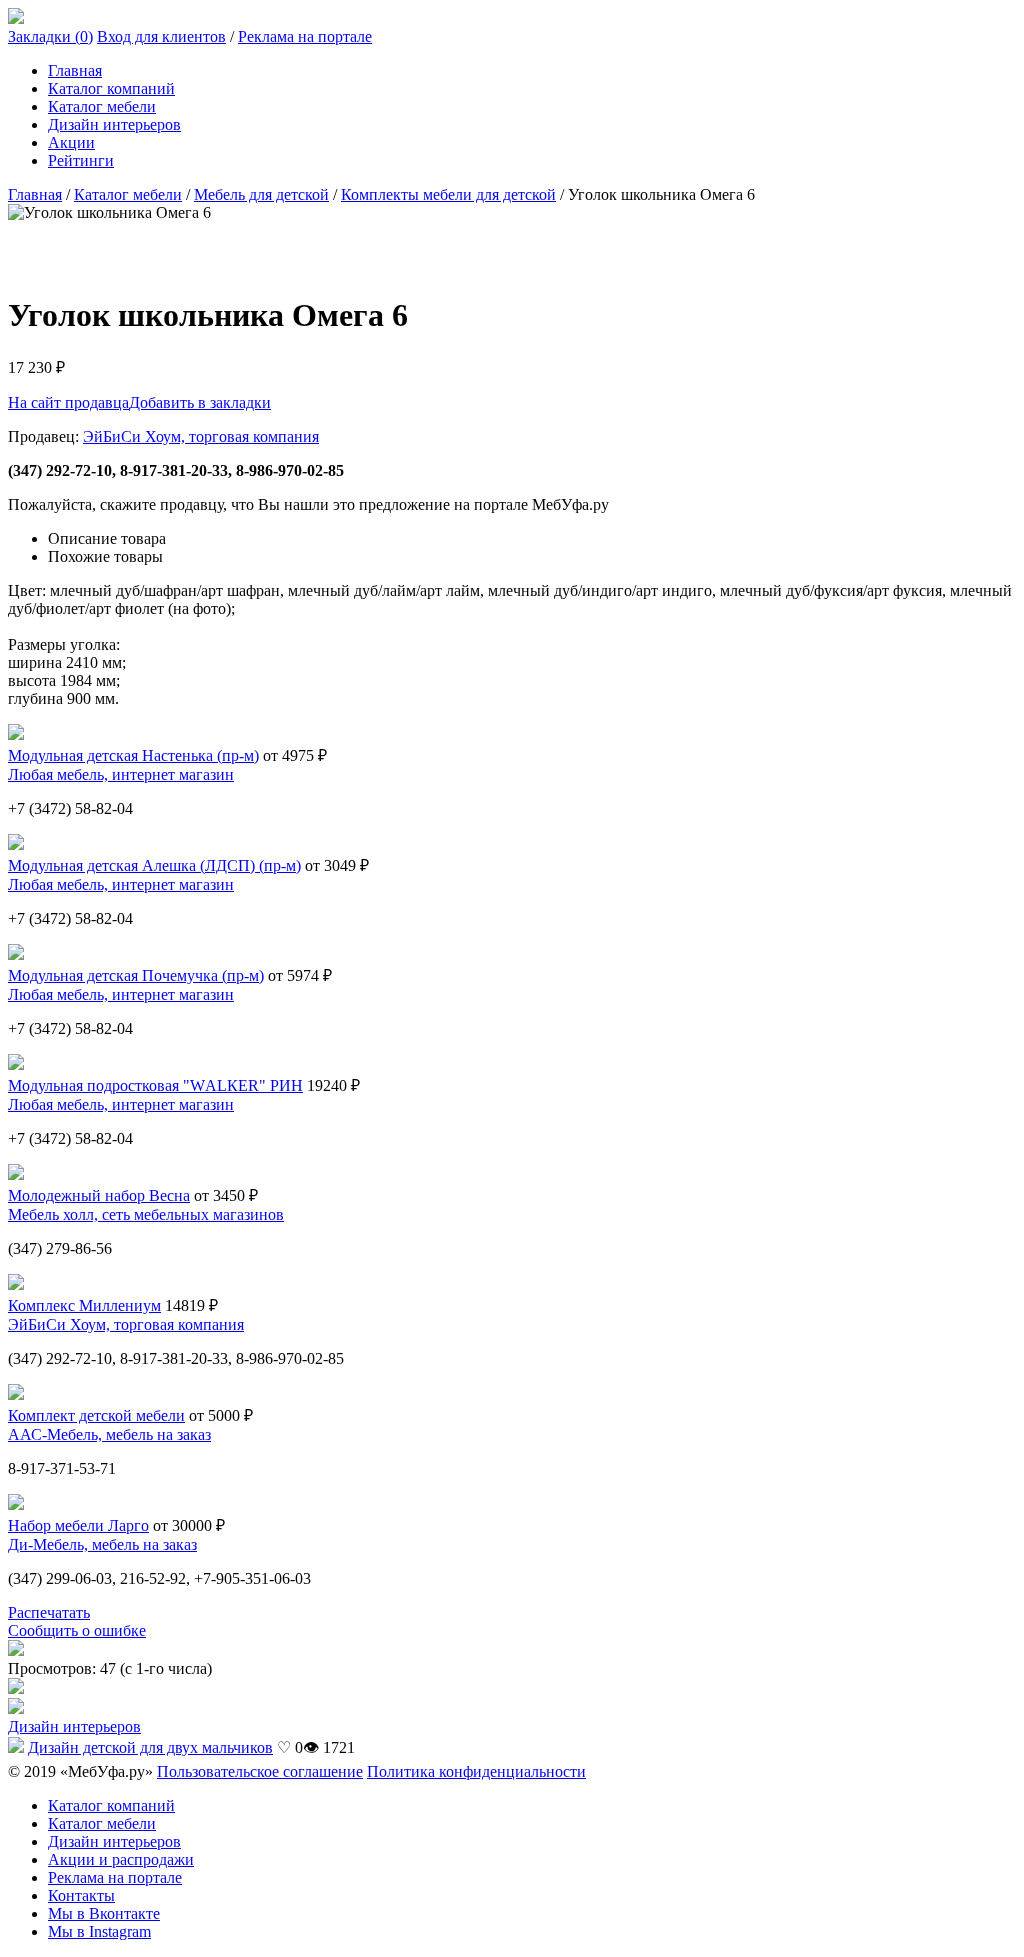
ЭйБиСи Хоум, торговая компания (201, 436)
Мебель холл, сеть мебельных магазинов (146, 1214)
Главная (75, 70)
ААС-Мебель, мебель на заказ (109, 1434)
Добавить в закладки (200, 402)
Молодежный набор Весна (99, 1195)
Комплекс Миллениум (84, 1305)
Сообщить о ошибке (77, 1630)
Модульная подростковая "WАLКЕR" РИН (155, 1085)
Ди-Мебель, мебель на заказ (102, 1544)
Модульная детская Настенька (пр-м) (133, 755)
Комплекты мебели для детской (448, 194)
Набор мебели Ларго (78, 1525)
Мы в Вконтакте (104, 1913)
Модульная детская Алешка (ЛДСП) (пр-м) (154, 865)
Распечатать (49, 1612)
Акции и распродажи (121, 1859)
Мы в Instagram (99, 1931)
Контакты (81, 1895)
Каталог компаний (111, 88)
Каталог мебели (102, 106)
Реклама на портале (305, 36)
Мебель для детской (261, 194)
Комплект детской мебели (96, 1415)
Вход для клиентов (161, 36)
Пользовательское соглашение (260, 1771)
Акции (71, 142)
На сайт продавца (68, 402)
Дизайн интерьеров (114, 124)
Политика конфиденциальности (476, 1771)
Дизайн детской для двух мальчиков (150, 1747)
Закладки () (50, 36)
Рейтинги (81, 160)
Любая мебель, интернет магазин (121, 774)
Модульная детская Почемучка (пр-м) (136, 975)
